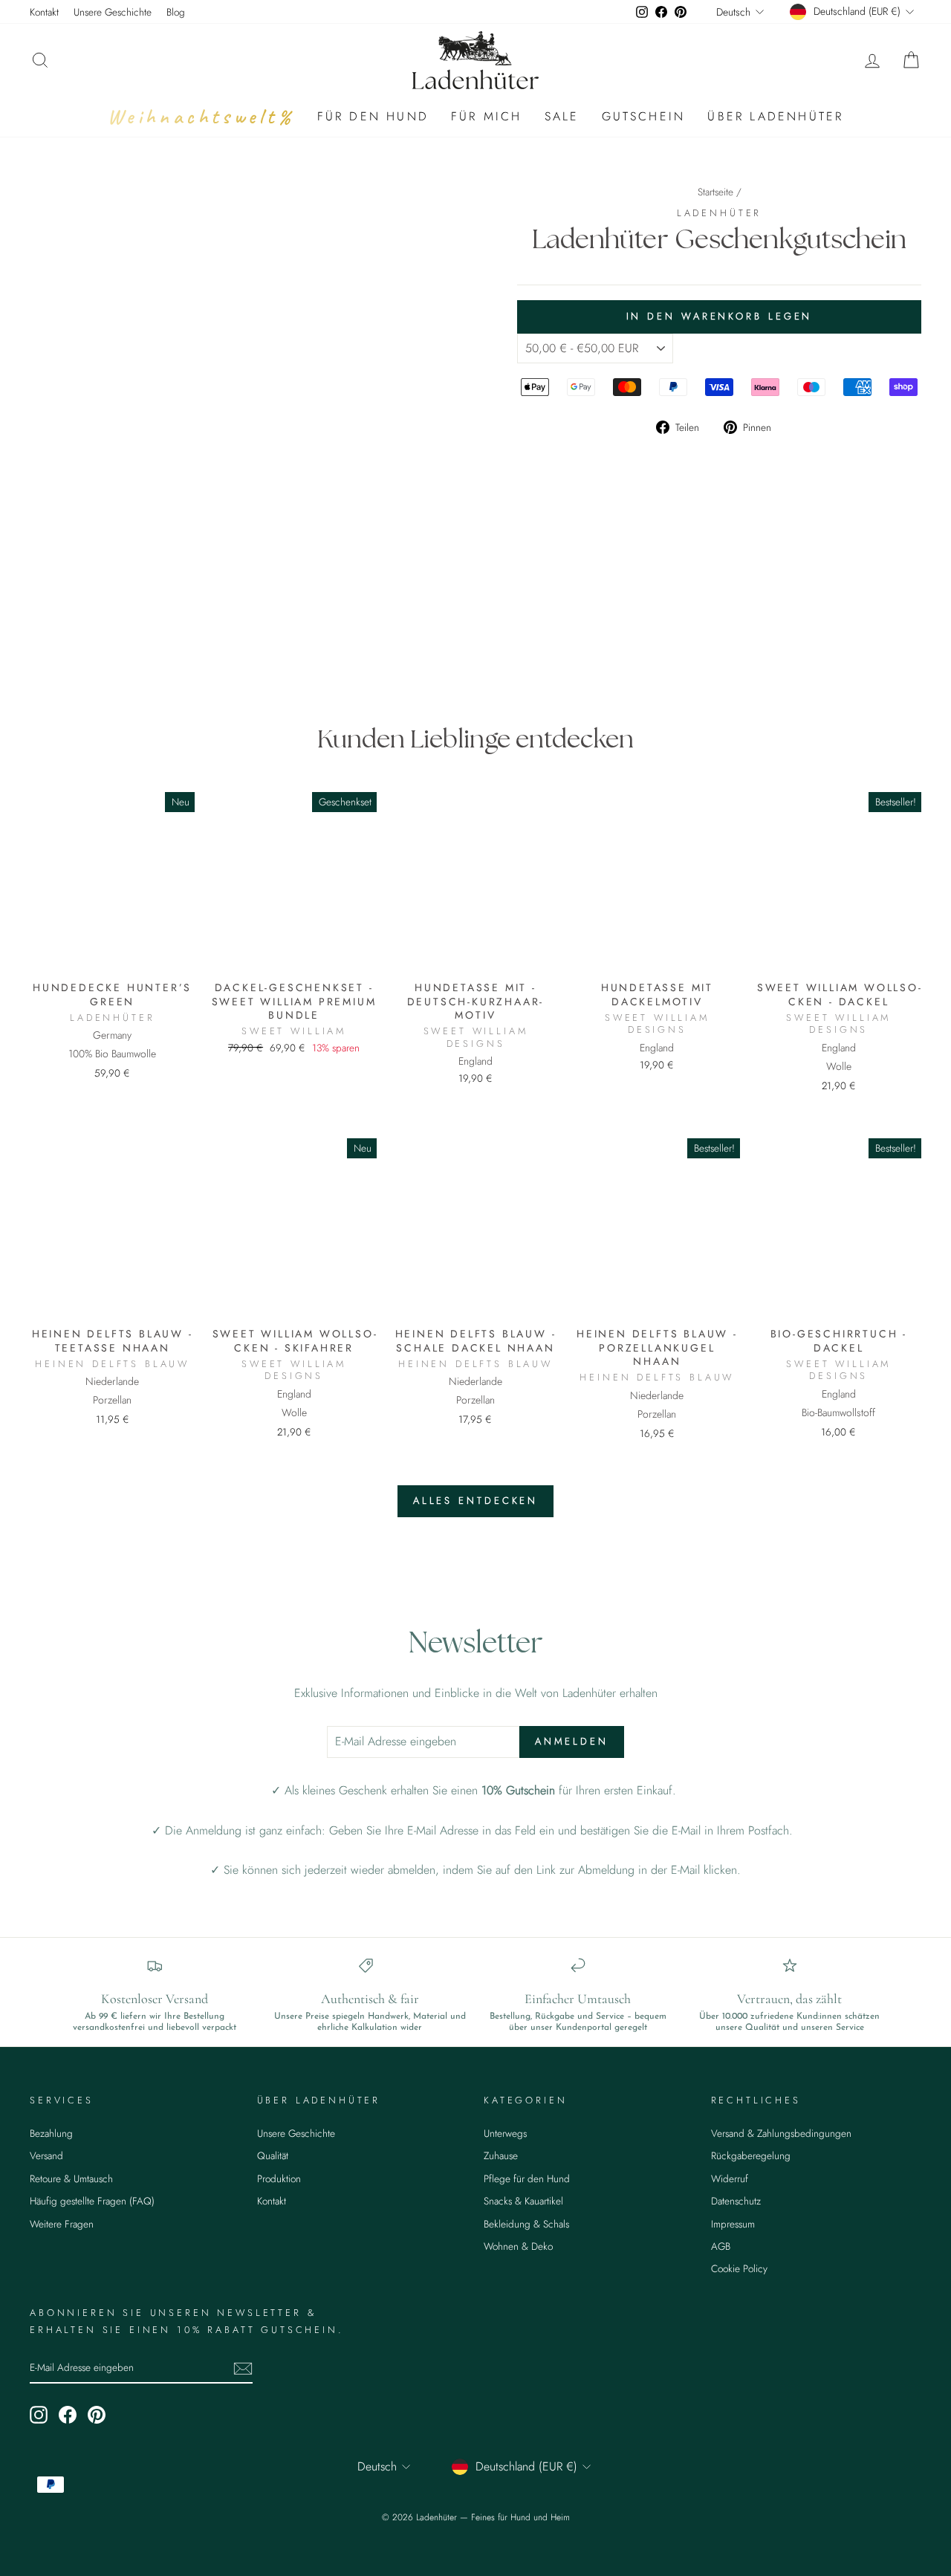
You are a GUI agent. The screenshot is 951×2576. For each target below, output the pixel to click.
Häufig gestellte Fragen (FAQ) (92, 2201)
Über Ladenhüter (775, 116)
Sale (562, 116)
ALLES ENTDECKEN (476, 1500)
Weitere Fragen (62, 2224)
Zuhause (501, 2155)
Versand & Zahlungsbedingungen (781, 2133)
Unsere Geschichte (113, 12)
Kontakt (44, 12)
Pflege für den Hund (527, 2178)
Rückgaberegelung (751, 2155)
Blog (176, 12)
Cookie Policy (739, 2268)
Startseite (715, 192)
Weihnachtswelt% (201, 116)
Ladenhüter (719, 213)
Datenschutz (736, 2201)
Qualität (273, 2155)
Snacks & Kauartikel (523, 2201)
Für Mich (487, 116)
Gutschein (644, 116)
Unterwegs (505, 2133)
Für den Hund (373, 116)
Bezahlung (51, 2133)
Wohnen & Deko (518, 2246)
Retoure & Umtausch (71, 2178)
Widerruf (730, 2178)
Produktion (279, 2178)
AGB (721, 2246)
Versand (46, 2155)
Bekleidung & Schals (526, 2224)
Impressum (733, 2224)
